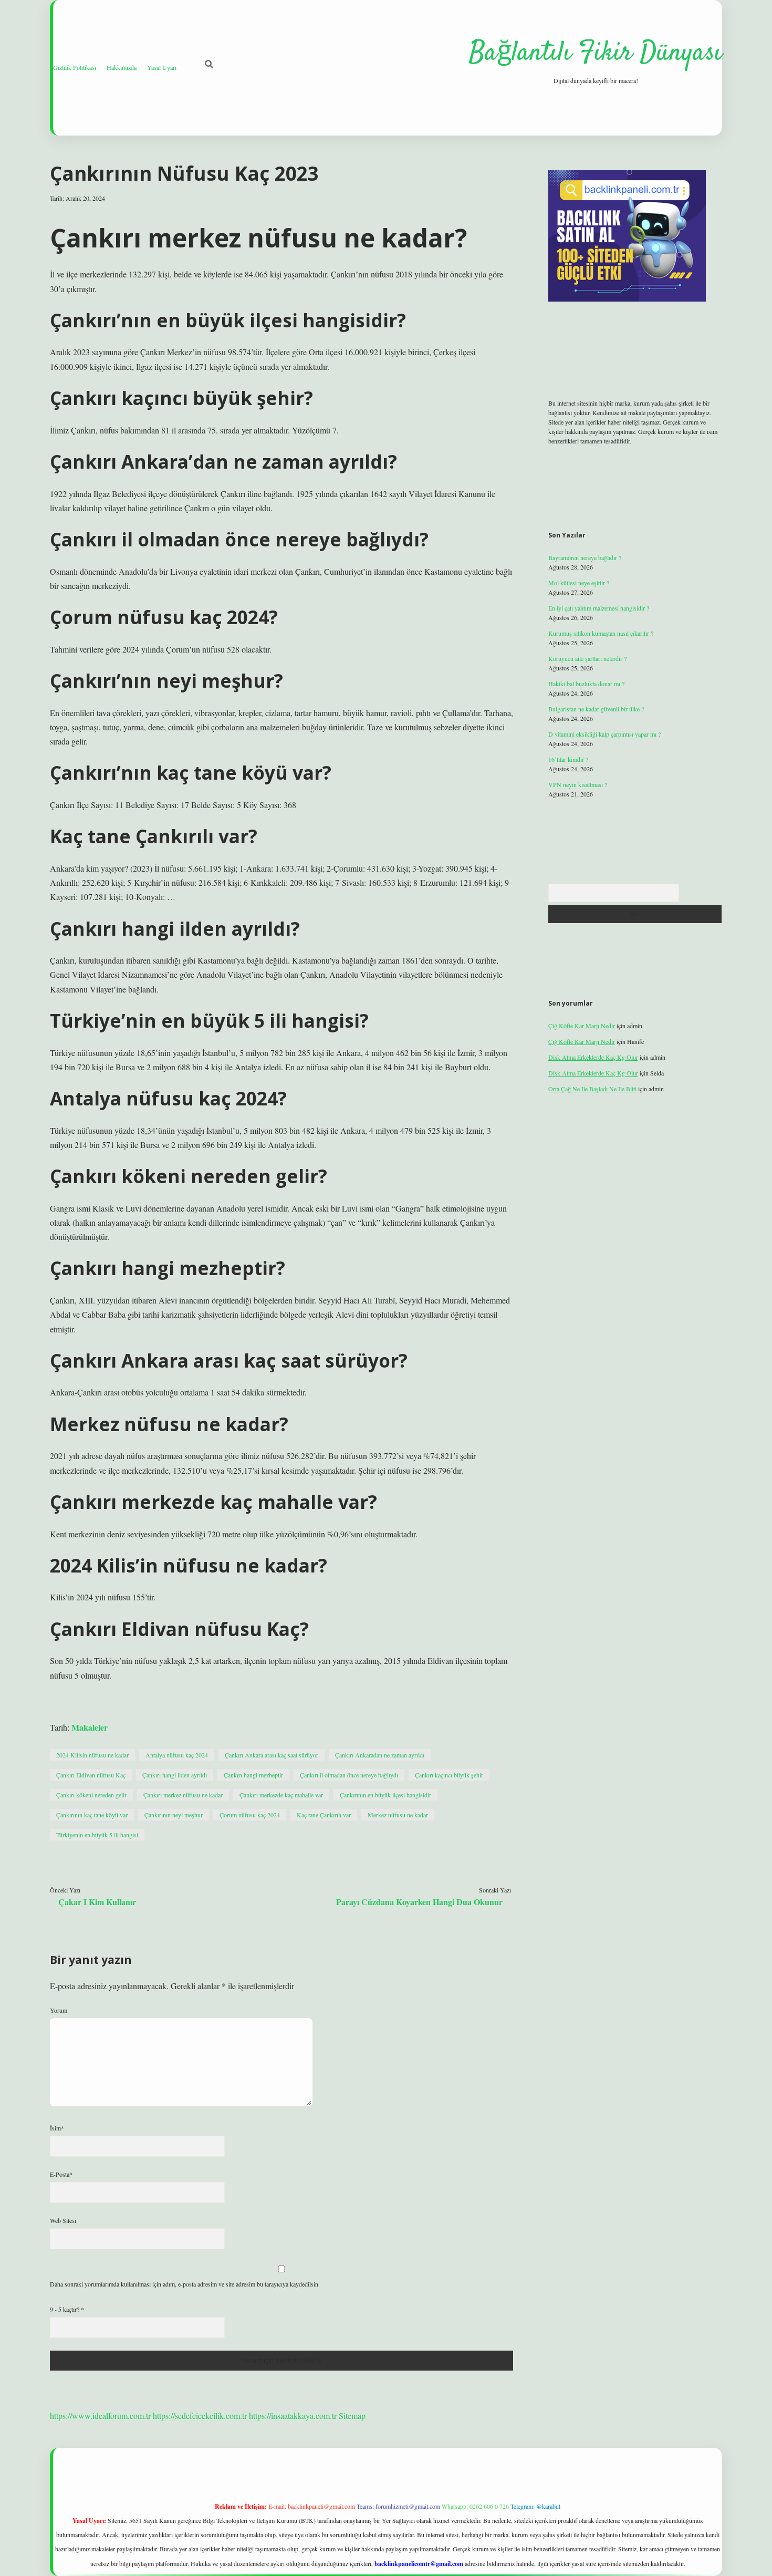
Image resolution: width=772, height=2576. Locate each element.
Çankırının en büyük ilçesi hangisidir (385, 1795)
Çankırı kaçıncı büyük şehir (449, 1775)
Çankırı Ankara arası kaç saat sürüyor (272, 1755)
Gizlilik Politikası (75, 67)
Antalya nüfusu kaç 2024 (177, 1755)
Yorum (59, 2010)
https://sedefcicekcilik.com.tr (200, 2415)
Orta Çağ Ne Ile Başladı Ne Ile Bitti (592, 1089)
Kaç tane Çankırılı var (324, 1815)
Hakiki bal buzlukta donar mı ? (586, 684)
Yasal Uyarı (162, 67)
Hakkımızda (122, 67)
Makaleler (90, 1727)
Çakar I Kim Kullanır (97, 1902)
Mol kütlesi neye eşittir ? (579, 583)
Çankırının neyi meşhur (174, 1815)
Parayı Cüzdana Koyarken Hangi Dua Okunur (419, 1902)
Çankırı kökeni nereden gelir (91, 1795)
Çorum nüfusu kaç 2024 (250, 1815)
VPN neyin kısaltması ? (578, 784)
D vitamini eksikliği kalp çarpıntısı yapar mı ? (604, 734)
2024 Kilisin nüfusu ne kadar (92, 1755)
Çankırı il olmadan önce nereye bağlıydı (349, 1775)
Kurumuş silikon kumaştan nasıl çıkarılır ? (601, 633)
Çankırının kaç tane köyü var (92, 1815)
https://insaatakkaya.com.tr (293, 2415)
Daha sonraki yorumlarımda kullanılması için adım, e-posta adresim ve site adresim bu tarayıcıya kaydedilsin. (185, 2284)
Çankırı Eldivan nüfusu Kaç (91, 1775)
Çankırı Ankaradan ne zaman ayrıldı (380, 1755)
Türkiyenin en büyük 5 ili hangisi (97, 1835)
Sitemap (352, 2415)
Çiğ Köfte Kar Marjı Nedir (582, 1026)
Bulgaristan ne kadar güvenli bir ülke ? (596, 709)
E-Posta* (61, 2174)
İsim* (57, 2128)
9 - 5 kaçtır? (67, 2309)
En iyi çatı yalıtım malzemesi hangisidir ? (599, 608)
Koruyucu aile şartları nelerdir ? (587, 658)
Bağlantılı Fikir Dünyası (596, 53)
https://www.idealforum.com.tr (100, 2415)
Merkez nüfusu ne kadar (398, 1815)
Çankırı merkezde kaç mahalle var (281, 1795)
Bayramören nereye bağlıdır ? (585, 557)
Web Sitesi (63, 2220)
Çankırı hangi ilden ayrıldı (175, 1775)
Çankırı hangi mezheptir (253, 1775)
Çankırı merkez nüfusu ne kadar (183, 1795)
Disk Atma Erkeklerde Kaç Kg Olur (593, 1057)
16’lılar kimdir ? (568, 759)
